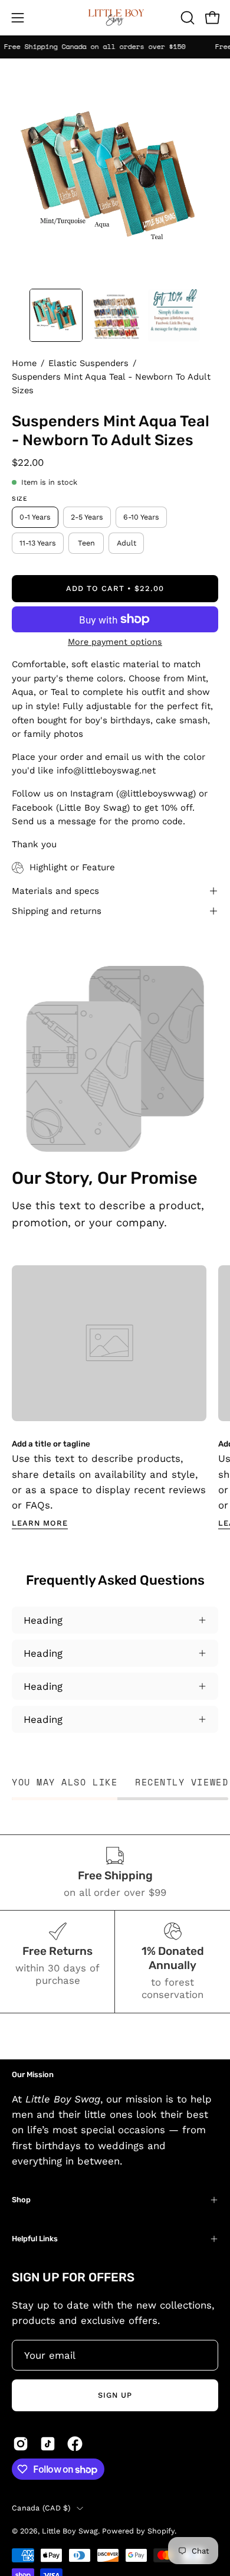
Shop (21, 2200)
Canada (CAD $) (41, 2508)
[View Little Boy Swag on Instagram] (21, 2444)
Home (24, 363)
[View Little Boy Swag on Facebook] (75, 2444)
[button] (186, 18)
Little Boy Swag (70, 2531)
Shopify (161, 2531)
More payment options (115, 642)
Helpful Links (35, 2239)
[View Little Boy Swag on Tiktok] (48, 2444)
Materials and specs (55, 891)
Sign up (115, 2395)
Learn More (40, 1523)
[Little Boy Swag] (115, 18)
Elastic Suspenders (88, 363)
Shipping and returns (57, 911)
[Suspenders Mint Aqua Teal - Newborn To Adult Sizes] (56, 315)
